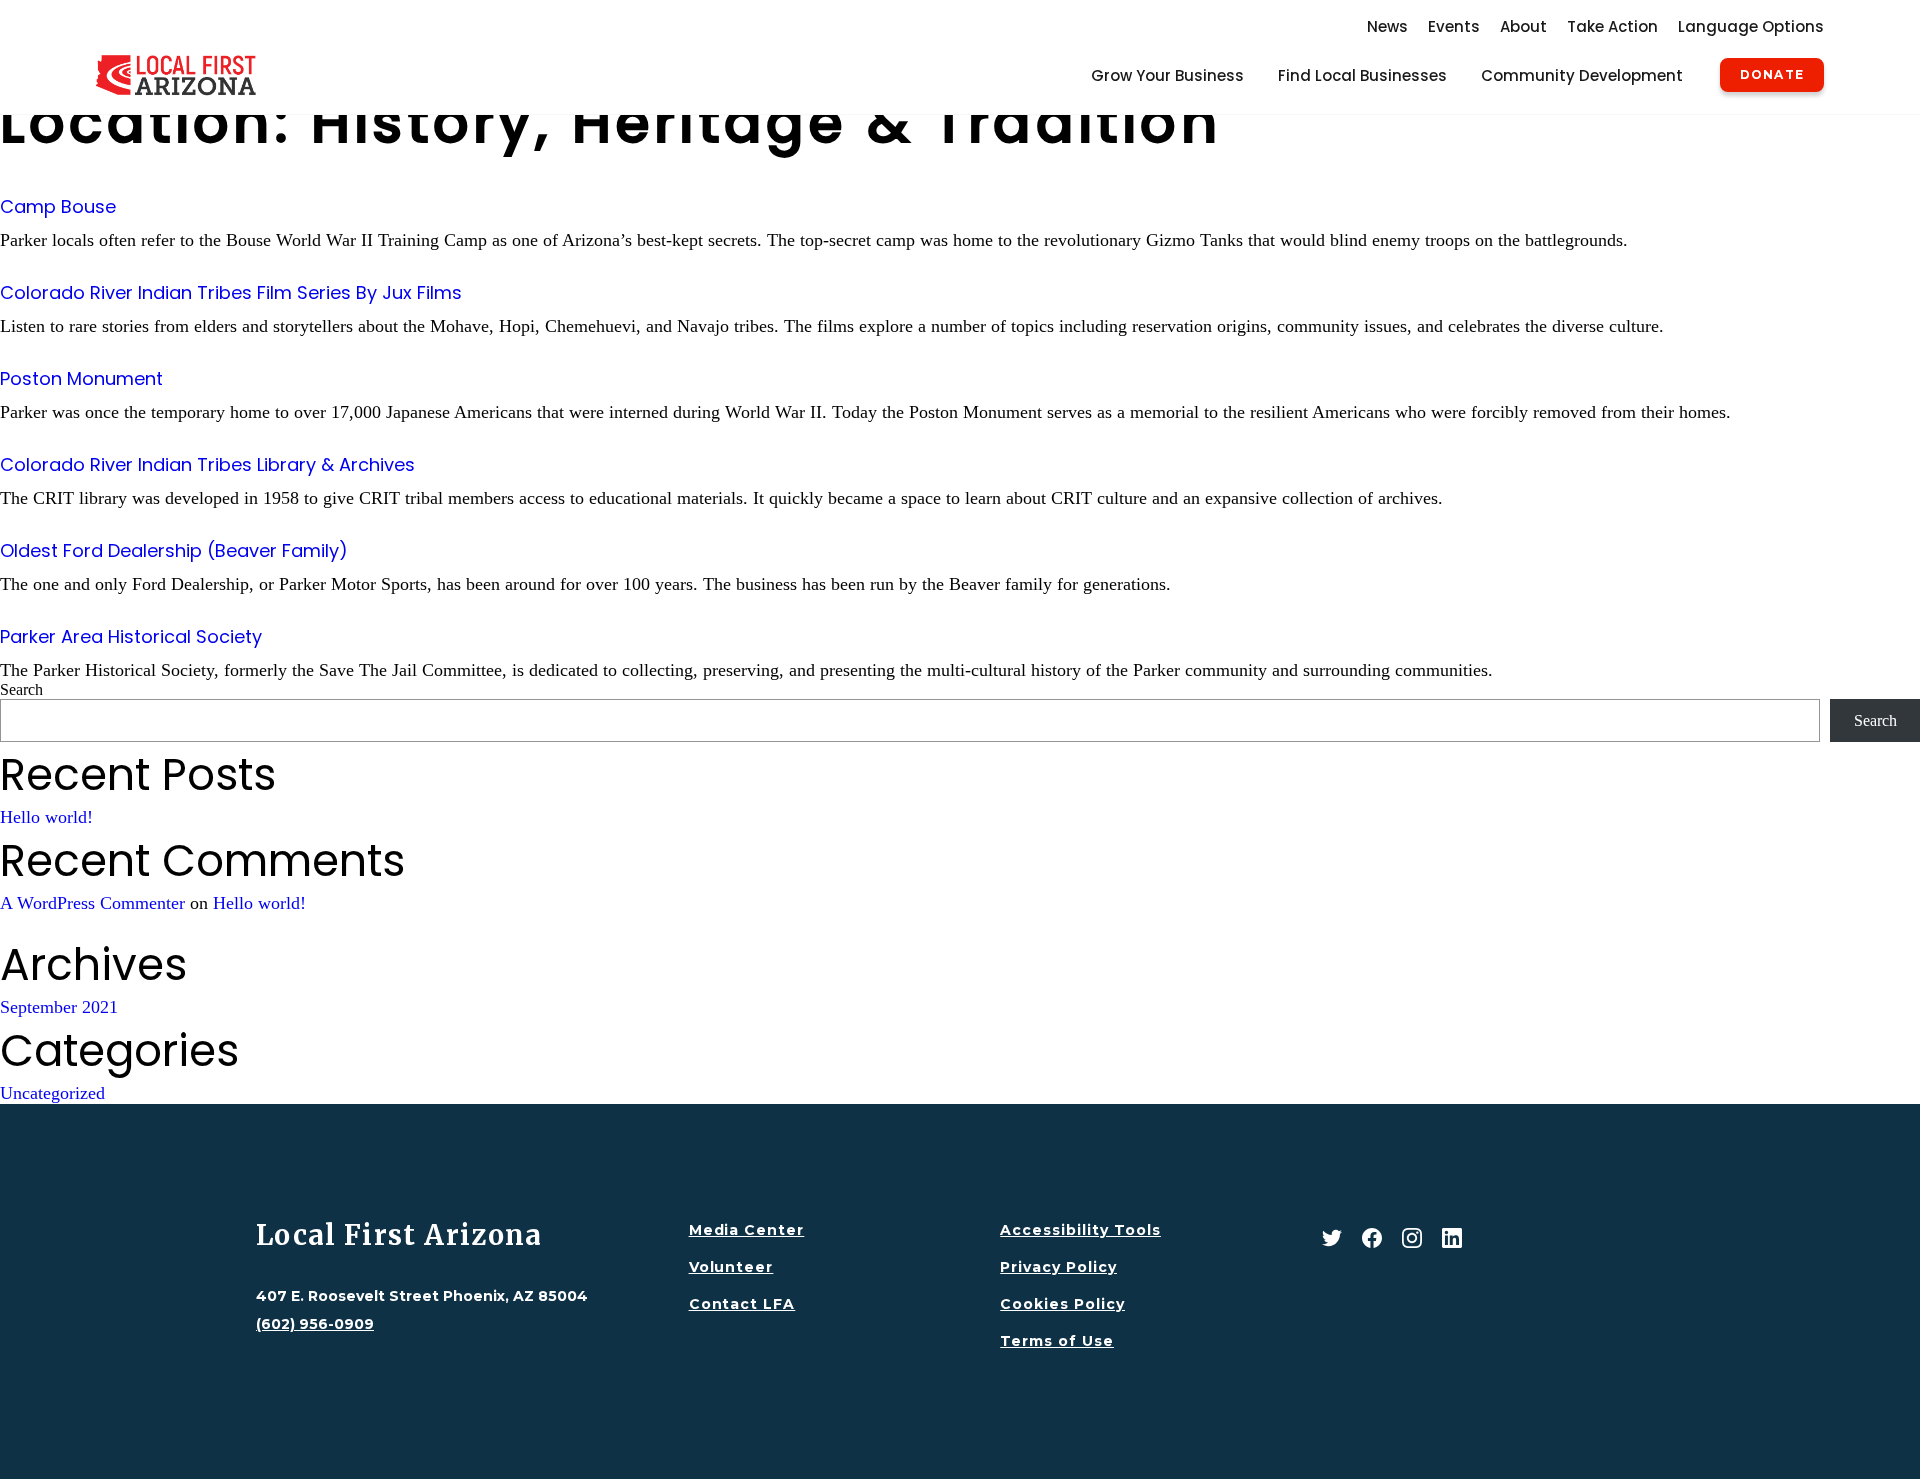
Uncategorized (52, 1093)
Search (21, 689)
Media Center (747, 1230)
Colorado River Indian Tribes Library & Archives (207, 464)
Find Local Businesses (1362, 75)
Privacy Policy (1058, 1267)
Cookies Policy (1062, 1304)
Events (1454, 26)
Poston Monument (81, 378)
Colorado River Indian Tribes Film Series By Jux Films (231, 292)
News (1387, 26)
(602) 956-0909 (315, 1324)
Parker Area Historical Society (131, 636)
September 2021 (59, 1007)
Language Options (1751, 26)
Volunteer (731, 1267)
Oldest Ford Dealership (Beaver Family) (174, 550)
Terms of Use (1057, 1341)
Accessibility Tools (1080, 1230)
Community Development (1582, 75)
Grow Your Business (1167, 75)
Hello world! (46, 817)
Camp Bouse (58, 206)
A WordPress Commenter (92, 903)
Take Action (1612, 26)
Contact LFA (742, 1304)
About (1523, 26)
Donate (1772, 75)
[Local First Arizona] (176, 75)
